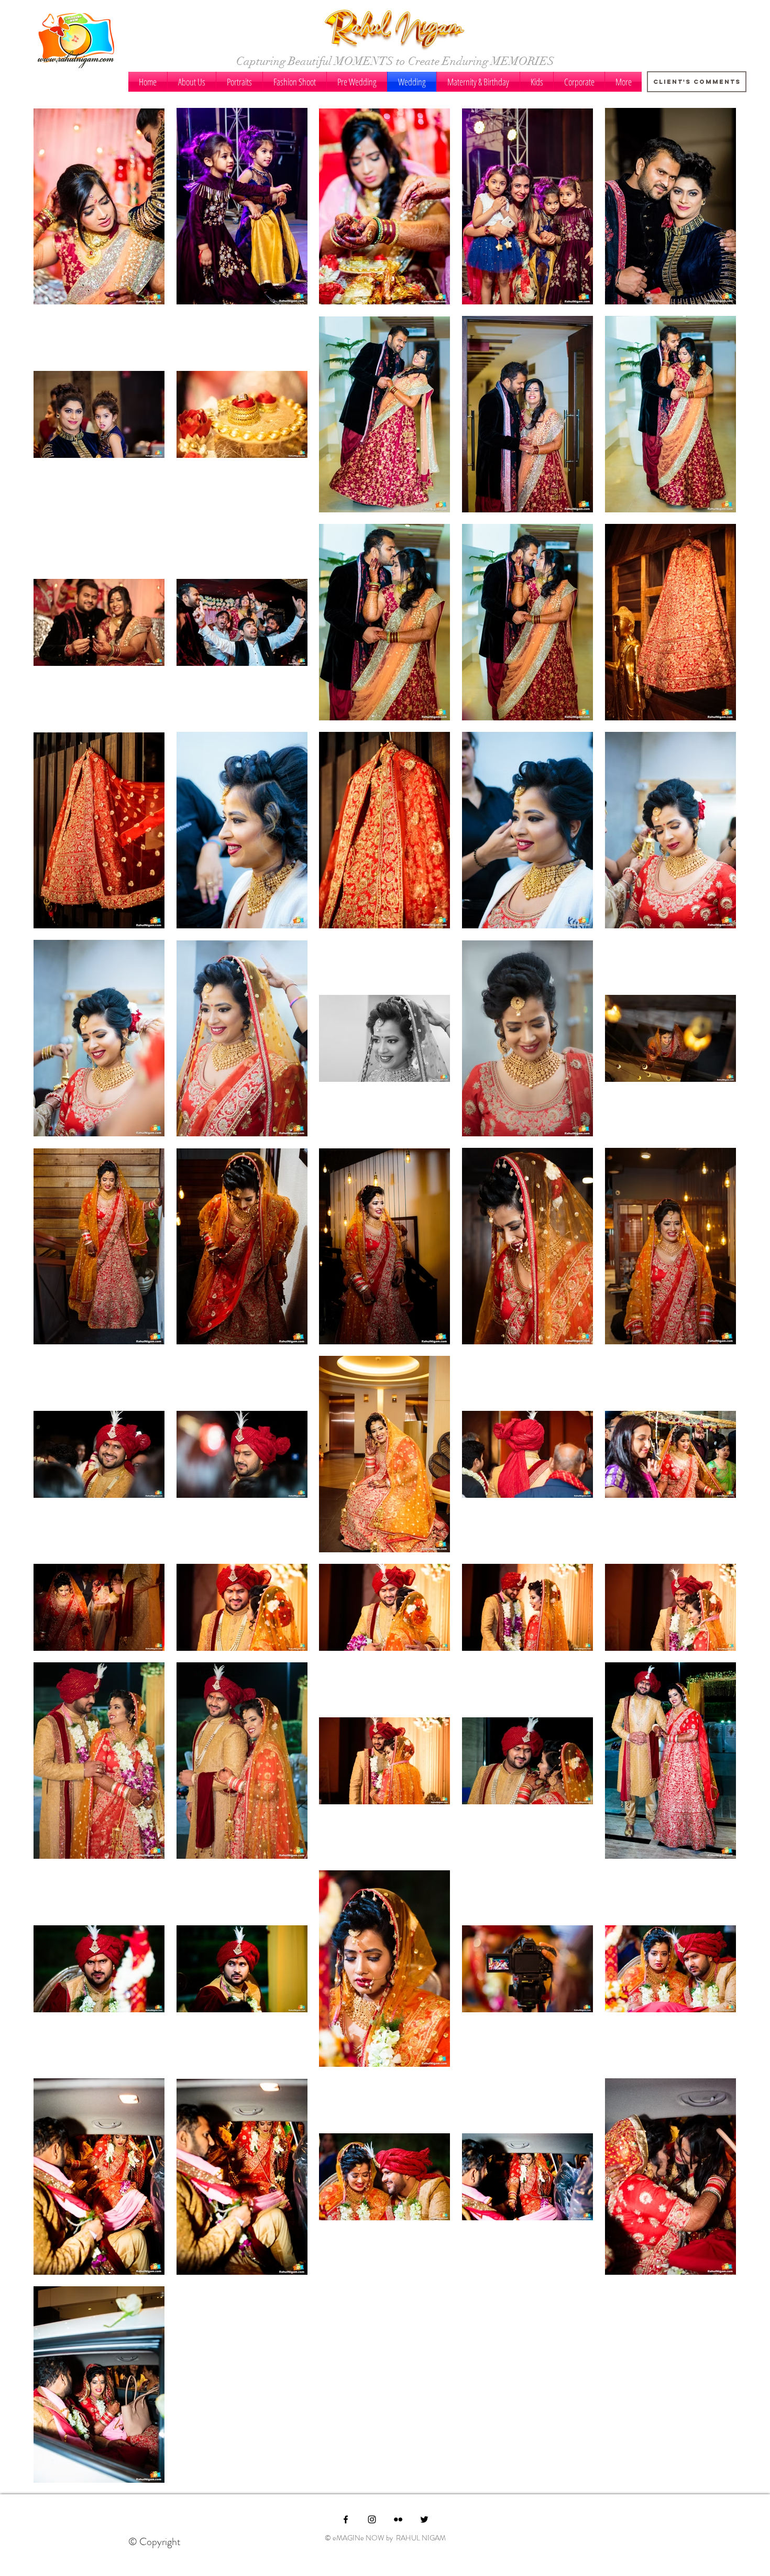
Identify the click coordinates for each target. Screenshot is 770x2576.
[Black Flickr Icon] (398, 2519)
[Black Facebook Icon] (346, 2519)
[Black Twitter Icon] (424, 2519)
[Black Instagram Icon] (372, 2519)
